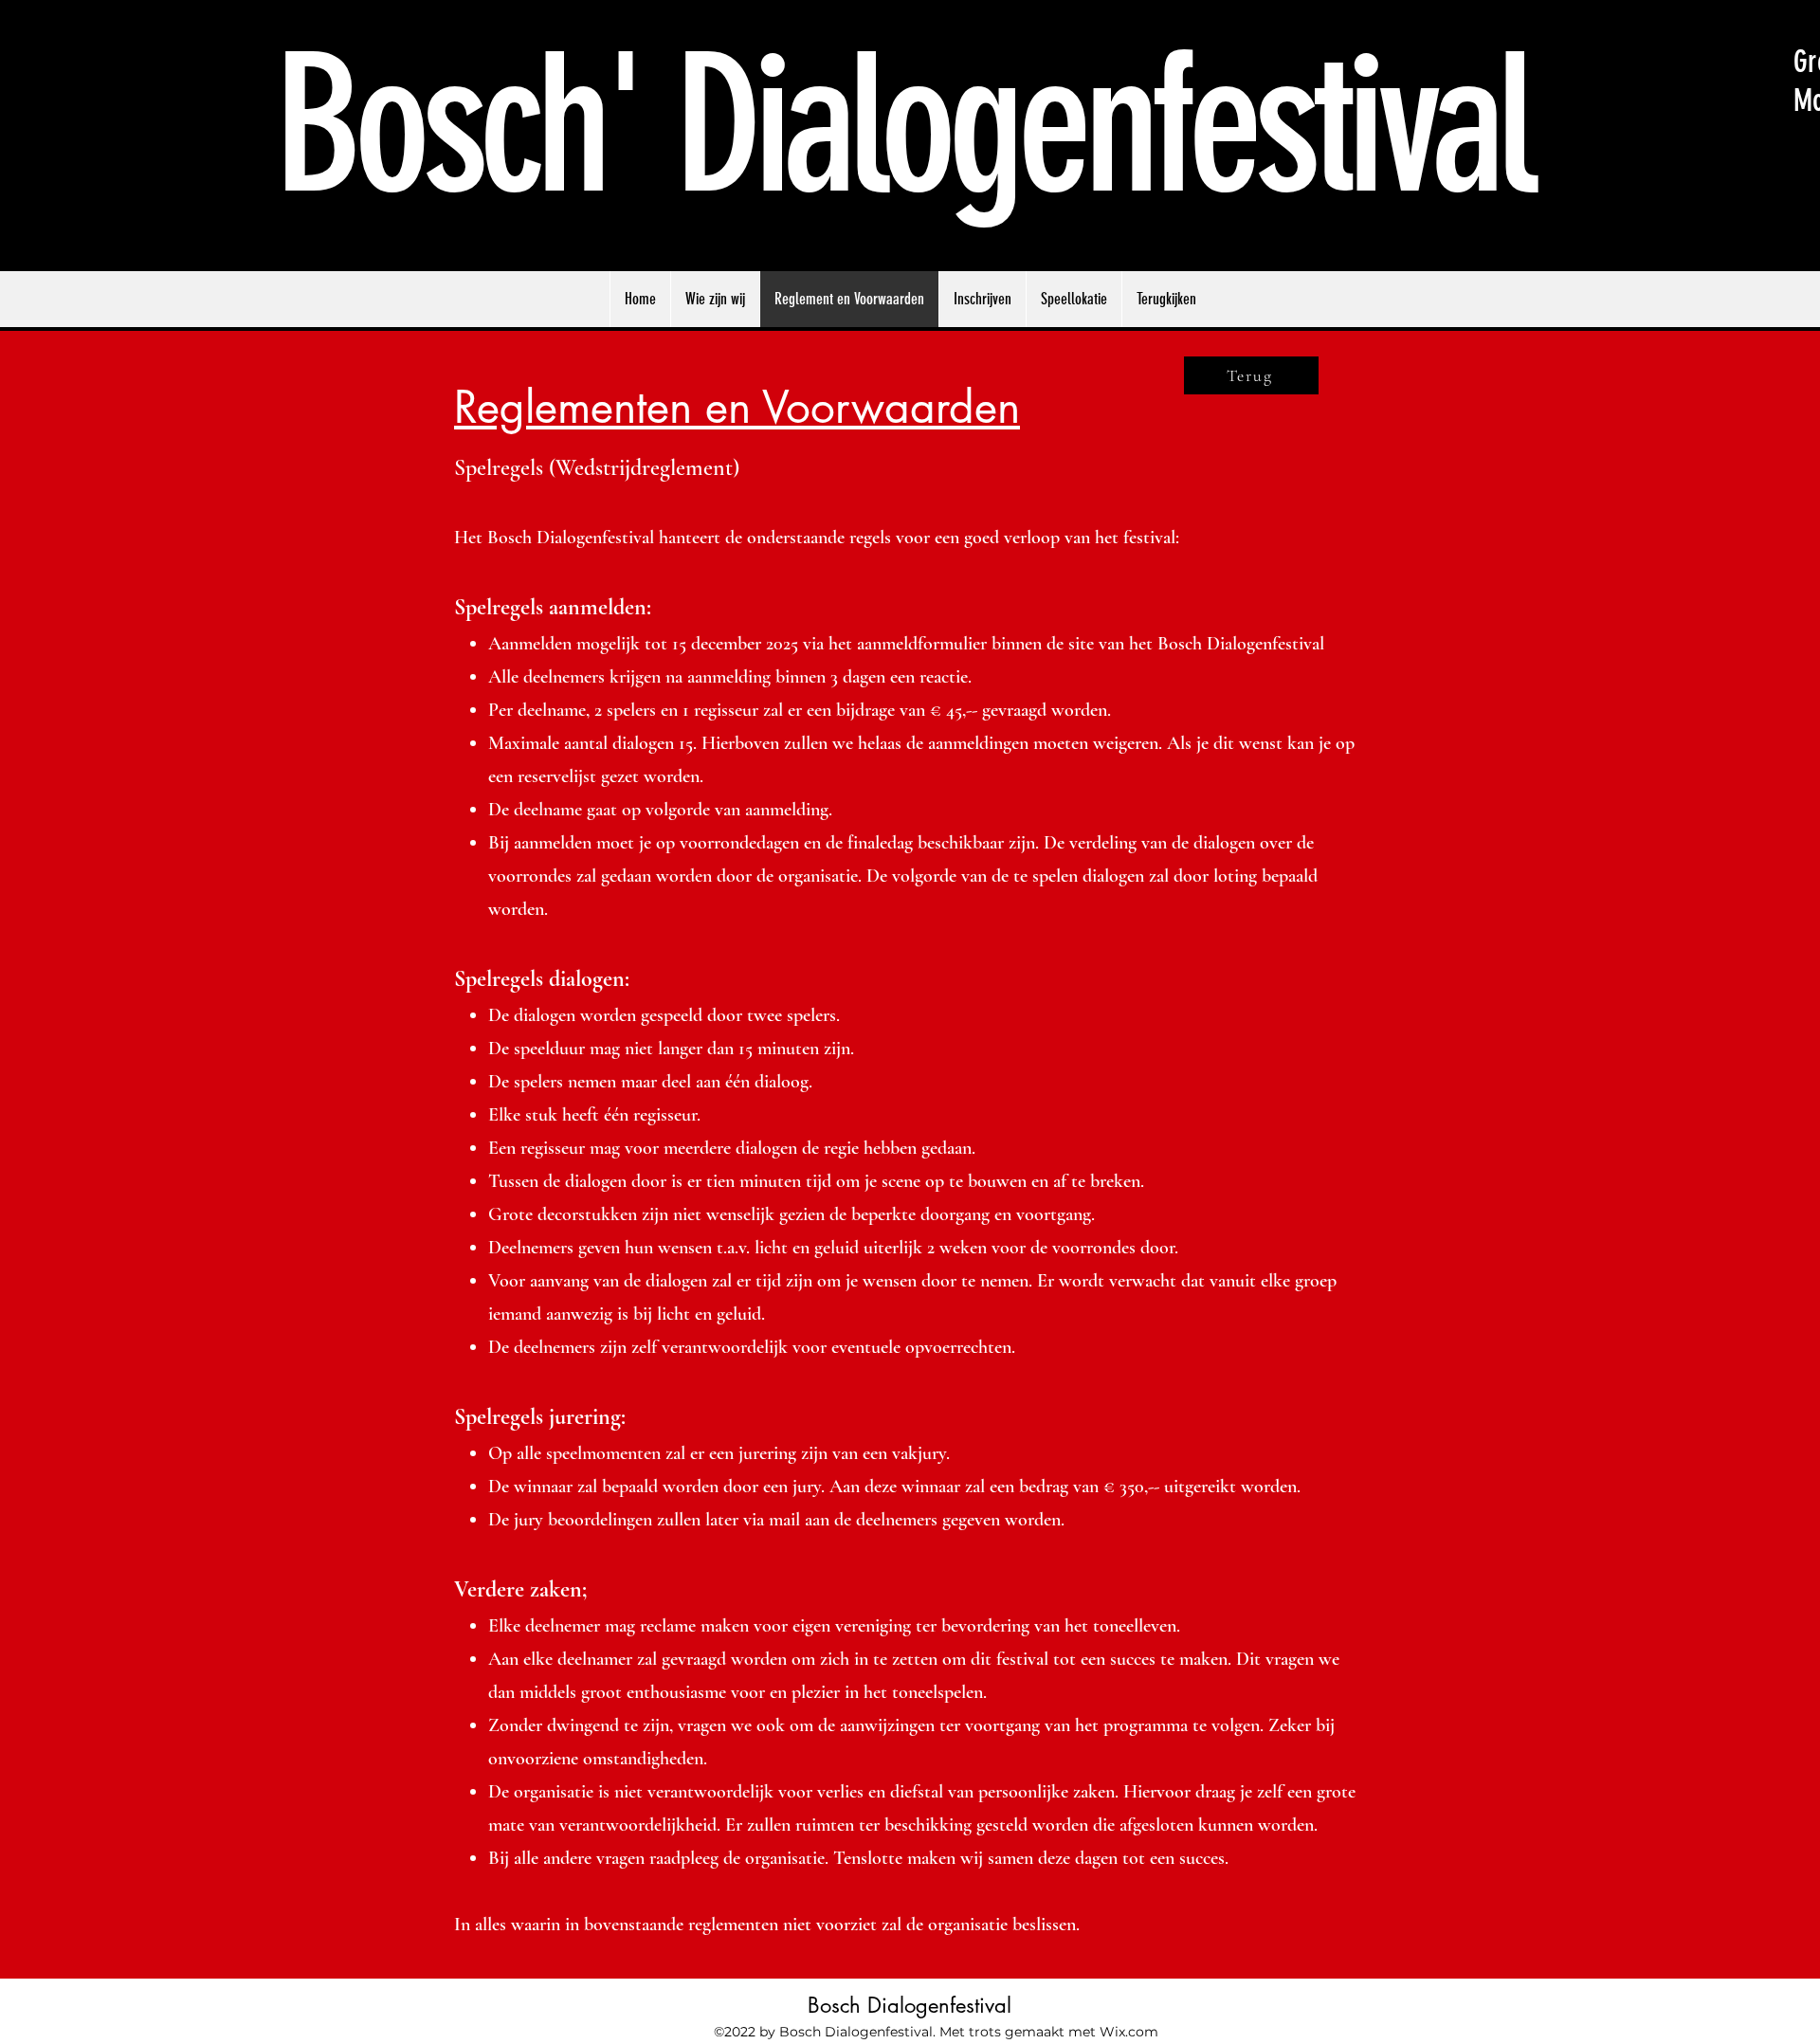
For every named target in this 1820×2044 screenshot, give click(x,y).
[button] (1166, 299)
